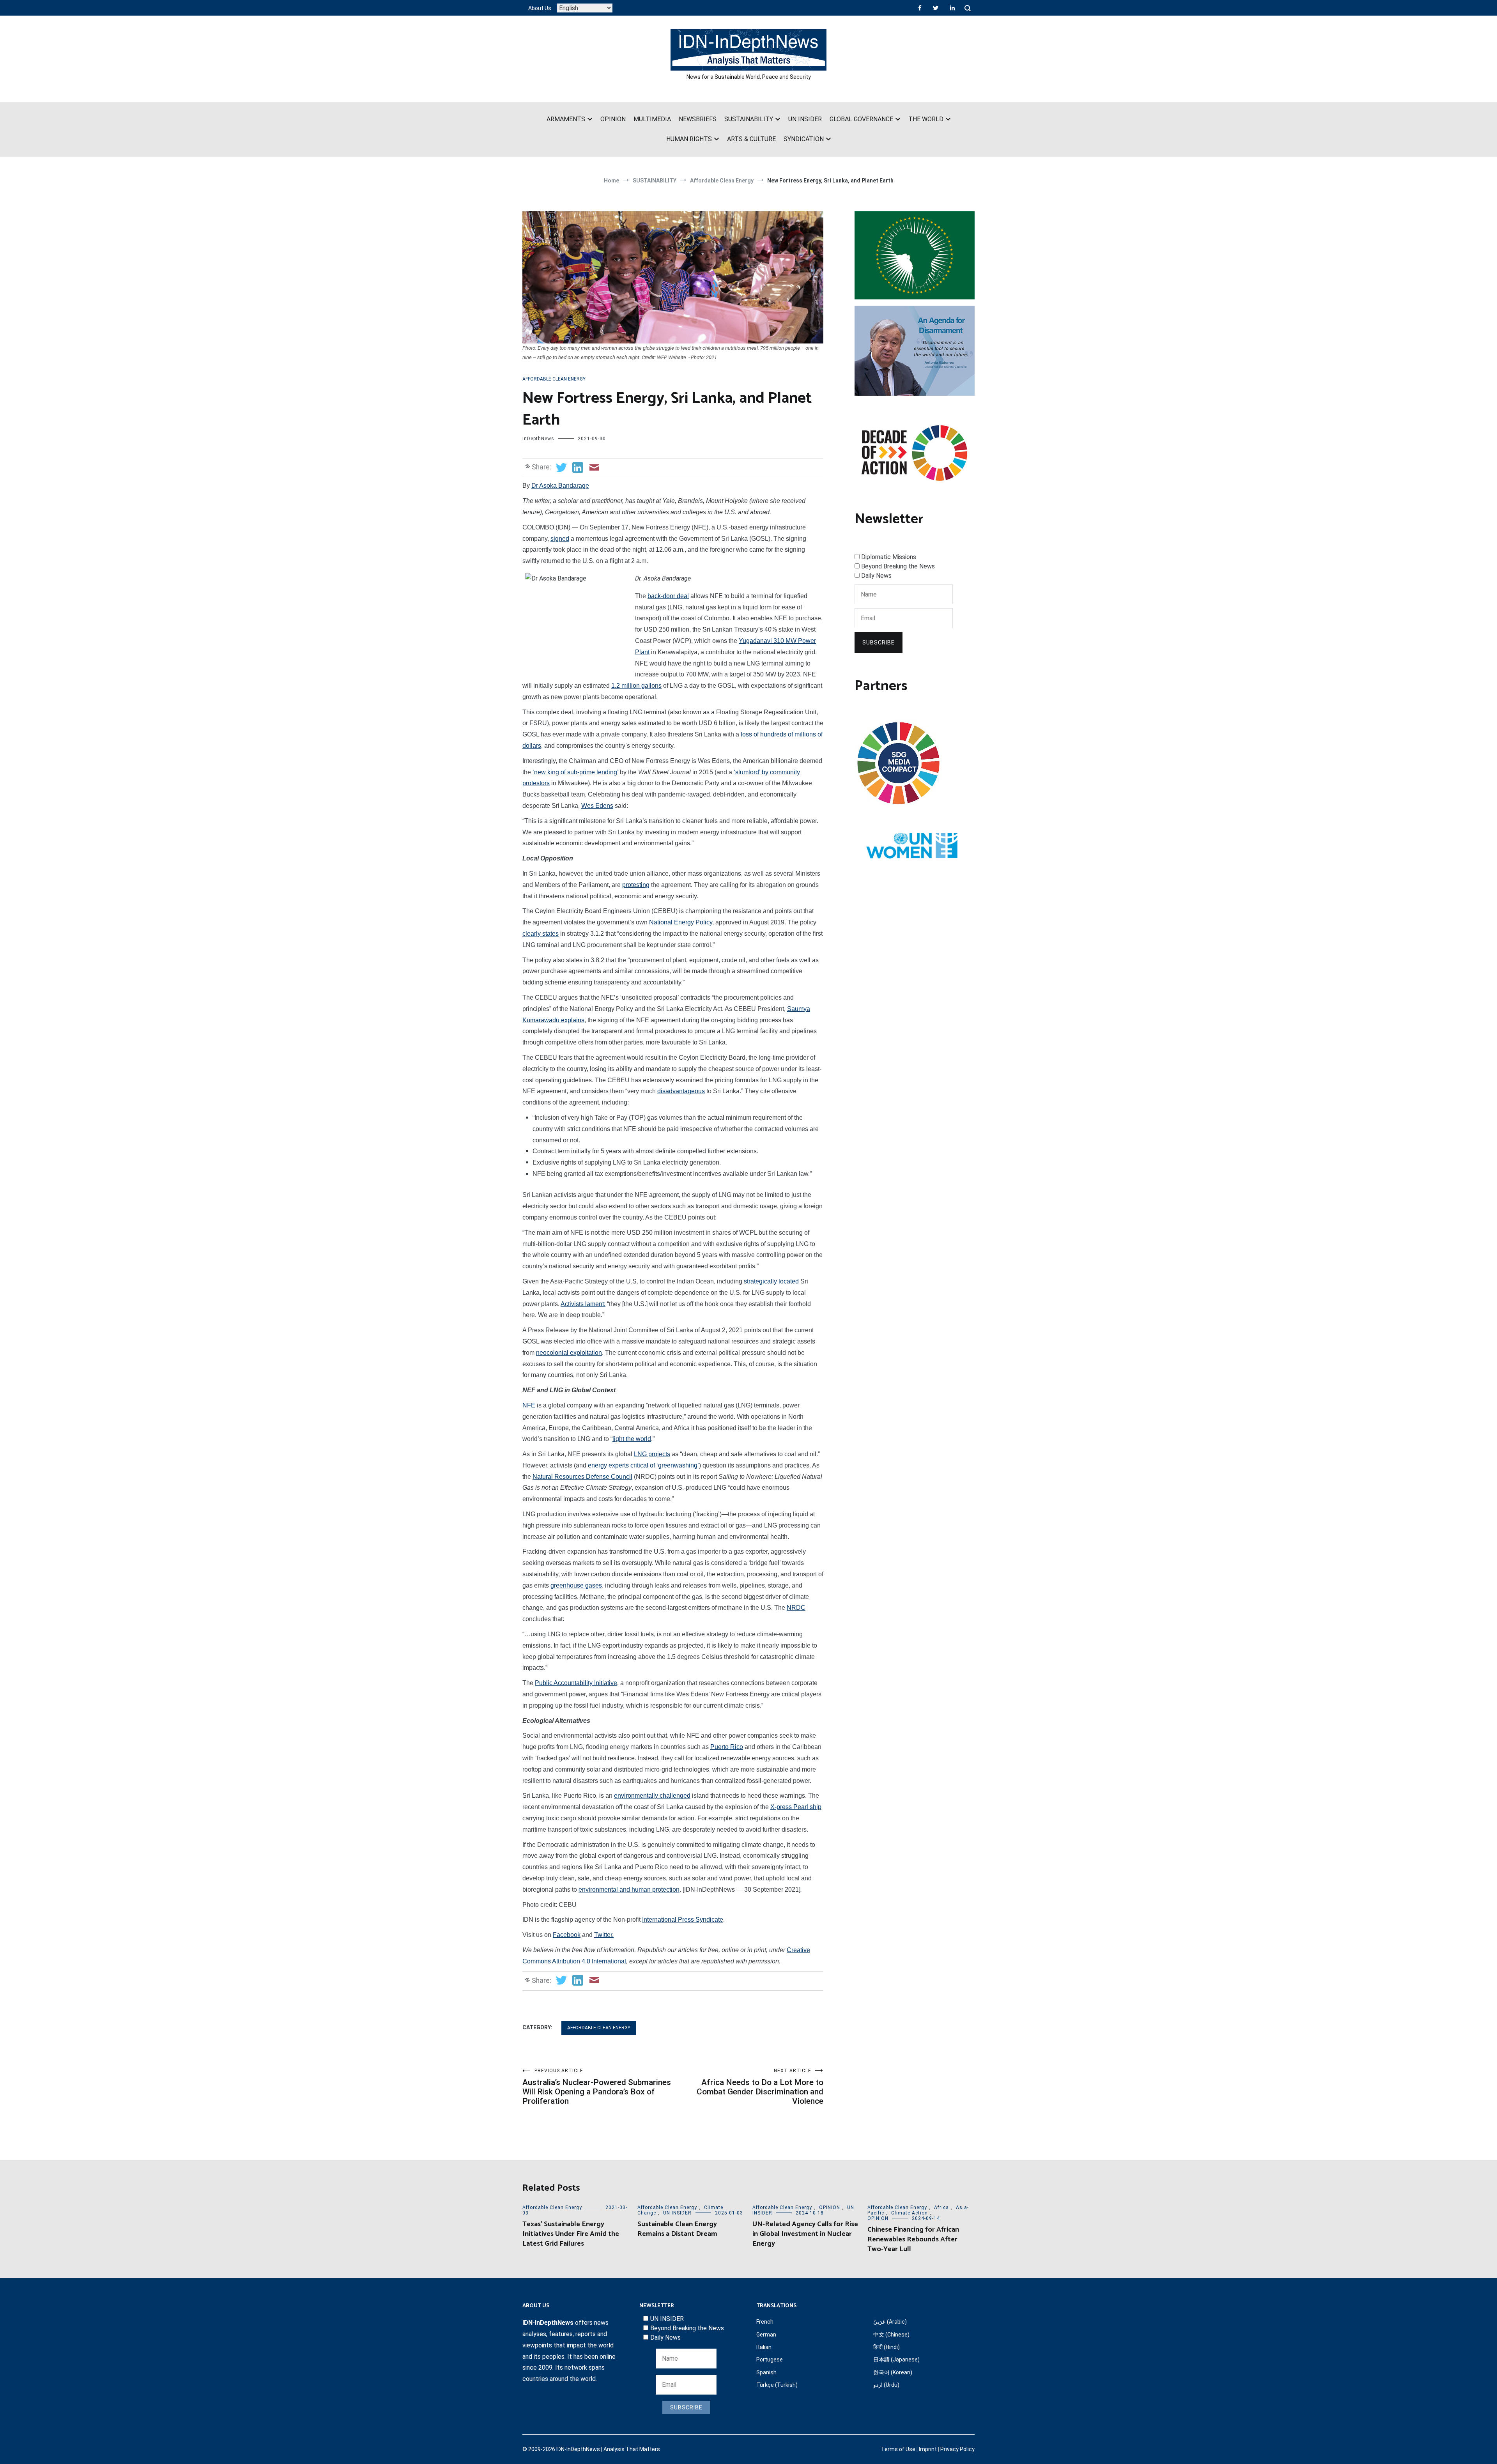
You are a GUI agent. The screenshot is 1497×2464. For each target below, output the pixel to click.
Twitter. (604, 1935)
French (765, 2322)
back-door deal (668, 596)
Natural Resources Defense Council (582, 1477)
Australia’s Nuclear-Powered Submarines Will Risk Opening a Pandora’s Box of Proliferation (597, 2087)
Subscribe (879, 643)
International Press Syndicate (683, 1920)
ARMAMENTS (566, 119)
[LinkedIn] (952, 8)
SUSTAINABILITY (749, 119)
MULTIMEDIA (652, 119)
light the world (632, 1439)
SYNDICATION (804, 139)
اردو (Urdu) (886, 2385)
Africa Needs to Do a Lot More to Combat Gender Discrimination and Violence (760, 2087)
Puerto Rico (727, 1747)
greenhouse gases (576, 1585)
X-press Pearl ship (796, 1807)
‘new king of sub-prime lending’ (575, 772)
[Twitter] (936, 8)
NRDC (796, 1608)
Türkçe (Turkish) (777, 2385)
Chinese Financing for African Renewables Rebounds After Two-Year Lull (913, 2239)
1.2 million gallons (636, 686)
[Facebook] (920, 8)
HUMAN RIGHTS (689, 139)
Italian (764, 2347)
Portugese (770, 2360)
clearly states (541, 934)
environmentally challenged (652, 1796)
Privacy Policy (957, 2449)
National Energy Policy (681, 922)
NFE (529, 1405)
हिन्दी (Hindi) (887, 2347)
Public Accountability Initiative (576, 1683)
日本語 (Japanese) (896, 2360)
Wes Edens (597, 806)
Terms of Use (898, 2449)
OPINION (613, 119)
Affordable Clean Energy (554, 379)
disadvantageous (681, 1091)
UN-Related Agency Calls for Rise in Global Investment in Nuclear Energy (805, 2234)
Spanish (766, 2372)
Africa (941, 2207)
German (766, 2335)
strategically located (771, 1281)
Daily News (876, 576)
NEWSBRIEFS (698, 119)
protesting (636, 885)
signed (560, 539)
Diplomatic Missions (889, 557)
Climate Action (910, 2213)
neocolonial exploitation (569, 1353)
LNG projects (652, 1454)
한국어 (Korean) (893, 2372)
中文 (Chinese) (891, 2335)
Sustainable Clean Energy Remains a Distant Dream (677, 2229)
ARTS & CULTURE (751, 139)
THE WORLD (926, 119)
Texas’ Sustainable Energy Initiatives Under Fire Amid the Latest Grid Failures (571, 2234)
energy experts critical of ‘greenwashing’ (643, 1465)
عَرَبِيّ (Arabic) (890, 2322)
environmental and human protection (629, 1890)
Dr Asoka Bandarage (560, 486)
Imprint (928, 2449)
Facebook (567, 1935)
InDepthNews (538, 439)
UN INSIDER (805, 119)
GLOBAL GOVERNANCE (861, 119)
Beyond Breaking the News (898, 566)
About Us (540, 8)
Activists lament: (583, 1304)
